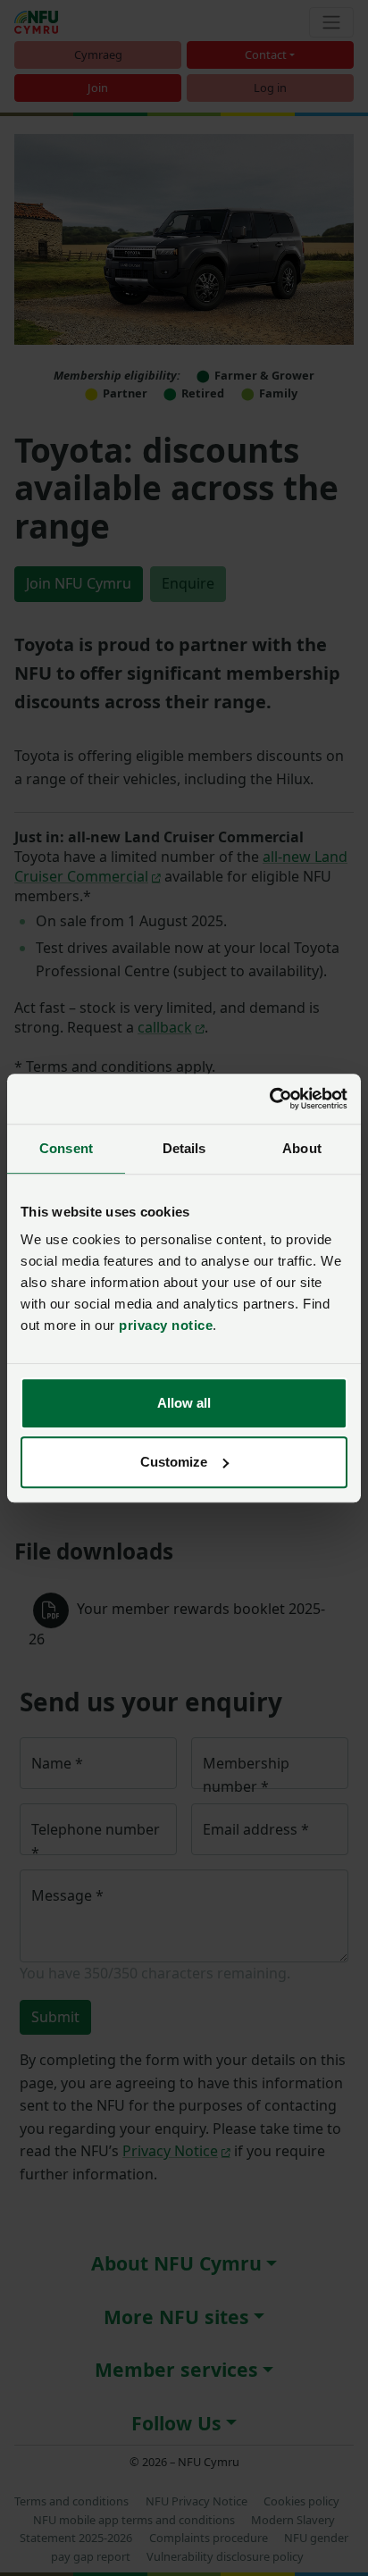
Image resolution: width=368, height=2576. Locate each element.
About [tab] (302, 1148)
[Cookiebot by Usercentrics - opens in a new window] (269, 1099)
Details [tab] (184, 1148)
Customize (174, 1462)
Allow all (184, 1403)
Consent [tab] (66, 1148)
